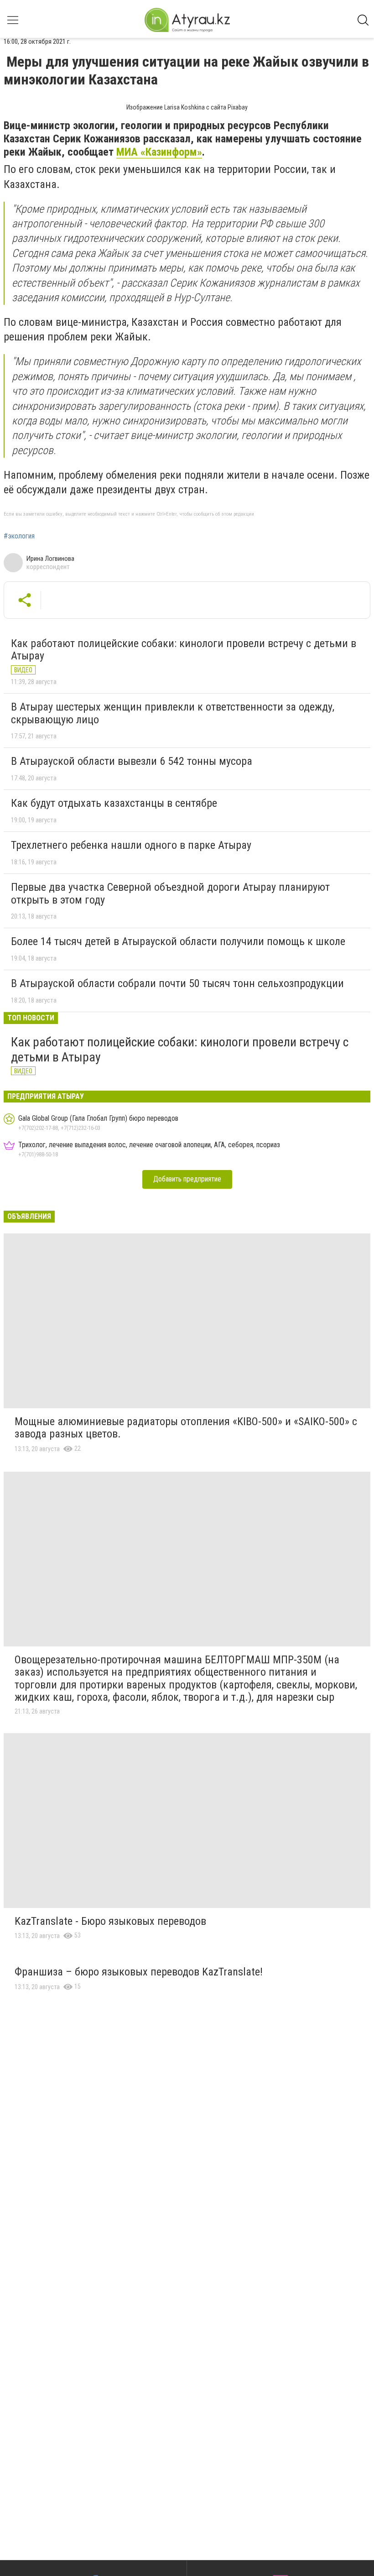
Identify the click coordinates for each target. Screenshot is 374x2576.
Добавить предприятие (187, 1179)
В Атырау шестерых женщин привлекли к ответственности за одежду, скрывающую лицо (173, 713)
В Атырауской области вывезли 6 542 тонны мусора (132, 761)
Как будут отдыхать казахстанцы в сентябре (114, 803)
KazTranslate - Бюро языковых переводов (110, 1921)
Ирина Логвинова (50, 559)
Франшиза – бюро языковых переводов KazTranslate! (139, 1972)
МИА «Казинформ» (159, 152)
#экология (19, 536)
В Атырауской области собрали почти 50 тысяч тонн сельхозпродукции (177, 983)
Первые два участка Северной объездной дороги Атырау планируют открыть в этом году (170, 894)
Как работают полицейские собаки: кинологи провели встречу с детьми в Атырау (184, 650)
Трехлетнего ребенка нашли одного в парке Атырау (131, 845)
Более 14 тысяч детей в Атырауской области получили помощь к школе (178, 941)
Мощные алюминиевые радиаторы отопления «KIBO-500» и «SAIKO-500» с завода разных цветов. (186, 1428)
